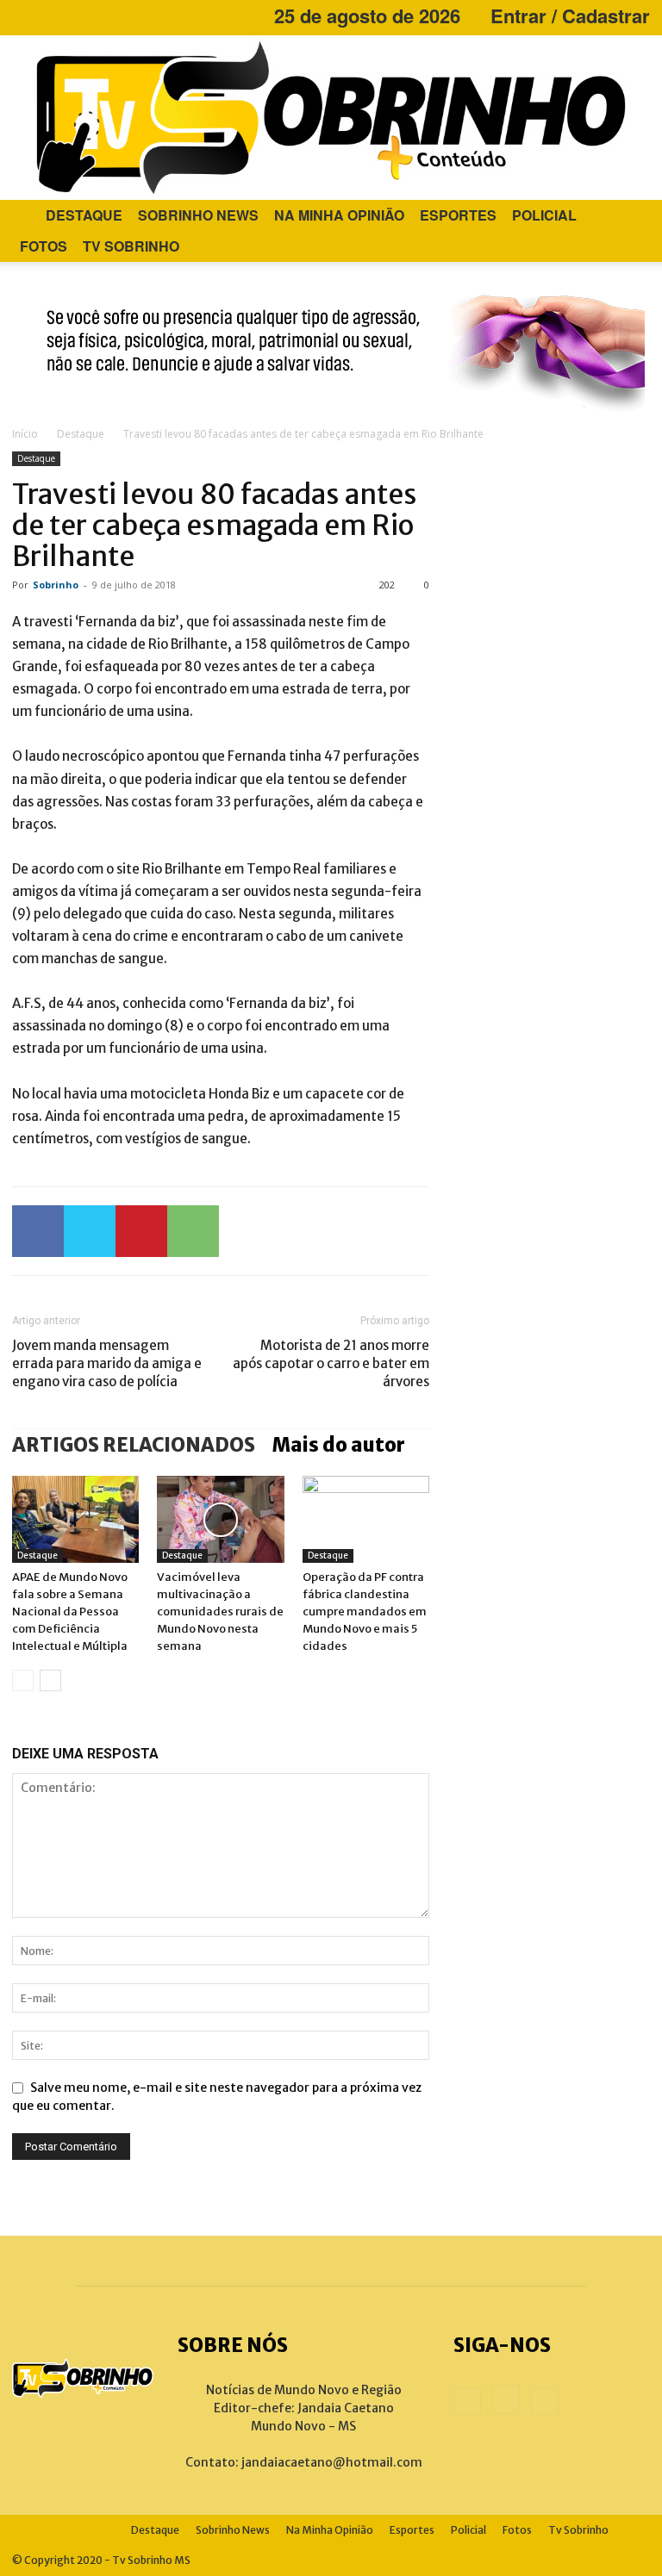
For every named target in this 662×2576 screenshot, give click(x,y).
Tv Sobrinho (131, 246)
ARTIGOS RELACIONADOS (134, 1445)
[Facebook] (25, 16)
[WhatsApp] (193, 1231)
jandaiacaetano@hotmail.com (332, 2462)
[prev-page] (23, 1680)
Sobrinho (56, 585)
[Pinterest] (141, 1231)
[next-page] (50, 1680)
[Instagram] (53, 16)
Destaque (84, 215)
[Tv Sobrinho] (331, 118)
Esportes (458, 215)
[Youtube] (82, 16)
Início (25, 434)
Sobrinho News (198, 215)
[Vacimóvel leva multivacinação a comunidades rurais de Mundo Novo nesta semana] (220, 1519)
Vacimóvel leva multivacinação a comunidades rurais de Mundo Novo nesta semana (220, 1612)
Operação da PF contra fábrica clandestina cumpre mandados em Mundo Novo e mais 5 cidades (365, 1612)
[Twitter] (90, 1231)
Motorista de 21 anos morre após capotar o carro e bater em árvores (331, 1363)
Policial (544, 215)
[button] (629, 216)
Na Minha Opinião (339, 215)
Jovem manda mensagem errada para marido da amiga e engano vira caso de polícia (107, 1363)
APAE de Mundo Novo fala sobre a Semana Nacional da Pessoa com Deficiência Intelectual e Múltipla (70, 1612)
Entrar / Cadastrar (570, 16)
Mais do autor (339, 1445)
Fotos (44, 246)
